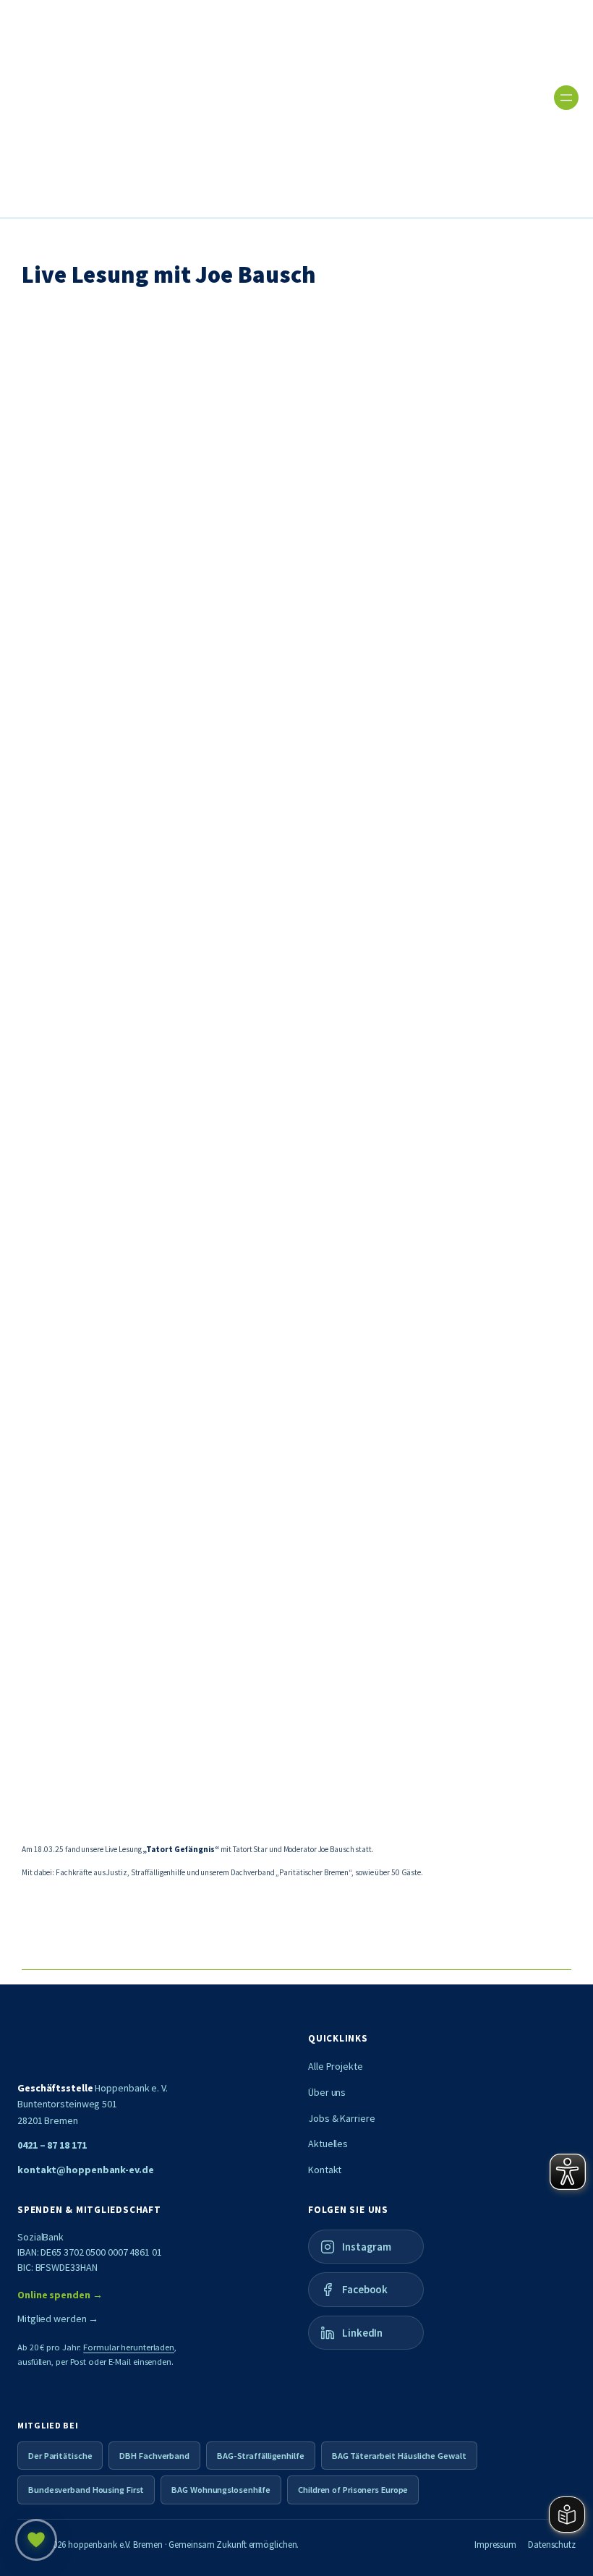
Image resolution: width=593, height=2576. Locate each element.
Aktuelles (328, 2144)
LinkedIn (362, 2333)
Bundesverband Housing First (86, 2490)
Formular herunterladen (129, 2347)
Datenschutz (552, 2545)
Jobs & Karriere (342, 2118)
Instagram (367, 2247)
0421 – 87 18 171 (52, 2145)
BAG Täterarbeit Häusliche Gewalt (399, 2456)
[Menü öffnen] (566, 98)
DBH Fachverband (154, 2456)
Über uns (327, 2092)
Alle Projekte (336, 2066)
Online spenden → (60, 2295)
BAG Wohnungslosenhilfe (221, 2490)
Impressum (495, 2545)
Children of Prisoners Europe (353, 2490)
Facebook (365, 2289)
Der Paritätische (60, 2456)
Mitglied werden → (58, 2319)
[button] (282, 681)
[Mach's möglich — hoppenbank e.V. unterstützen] (36, 2540)
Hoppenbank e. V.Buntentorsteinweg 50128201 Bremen (93, 2104)
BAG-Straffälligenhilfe (261, 2456)
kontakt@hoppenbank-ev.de (86, 2170)
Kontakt (325, 2170)
